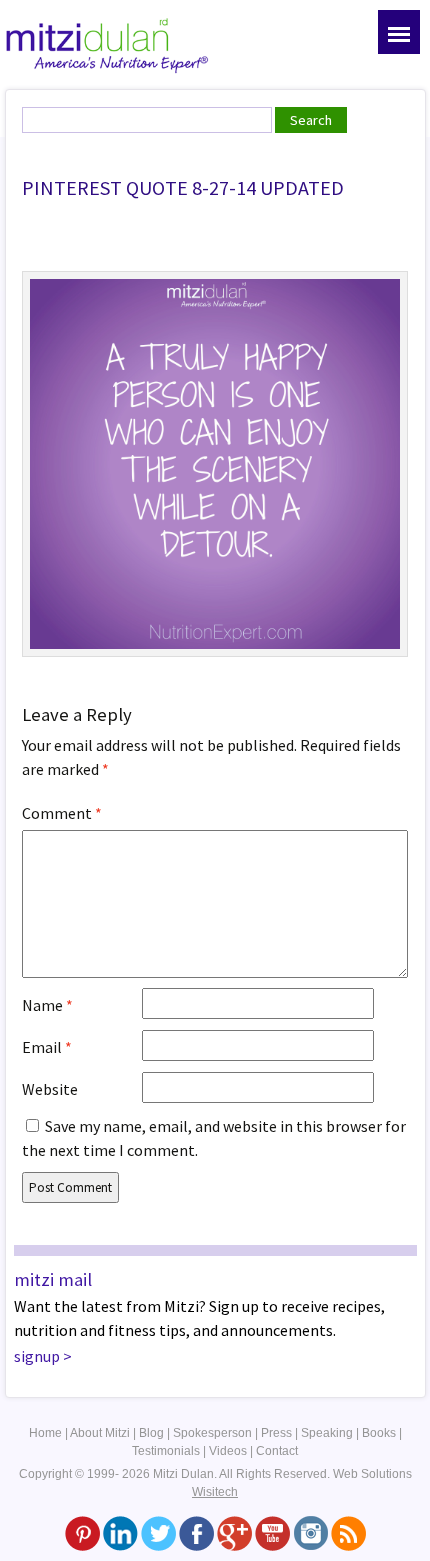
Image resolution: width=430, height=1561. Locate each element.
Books (379, 1433)
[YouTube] (272, 1533)
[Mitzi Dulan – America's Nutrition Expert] (107, 44)
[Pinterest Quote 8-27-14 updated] (215, 462)
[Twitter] (158, 1533)
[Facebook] (196, 1533)
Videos (228, 1451)
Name (47, 1005)
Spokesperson (212, 1433)
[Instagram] (310, 1533)
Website (50, 1089)
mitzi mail (53, 1279)
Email (47, 1047)
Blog (151, 1433)
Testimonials (166, 1451)
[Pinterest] (82, 1533)
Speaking (327, 1433)
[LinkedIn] (120, 1533)
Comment (62, 813)
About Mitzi (100, 1433)
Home (45, 1433)
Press (276, 1433)
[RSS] (348, 1533)
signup (37, 1356)
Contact (277, 1451)
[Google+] (234, 1533)
